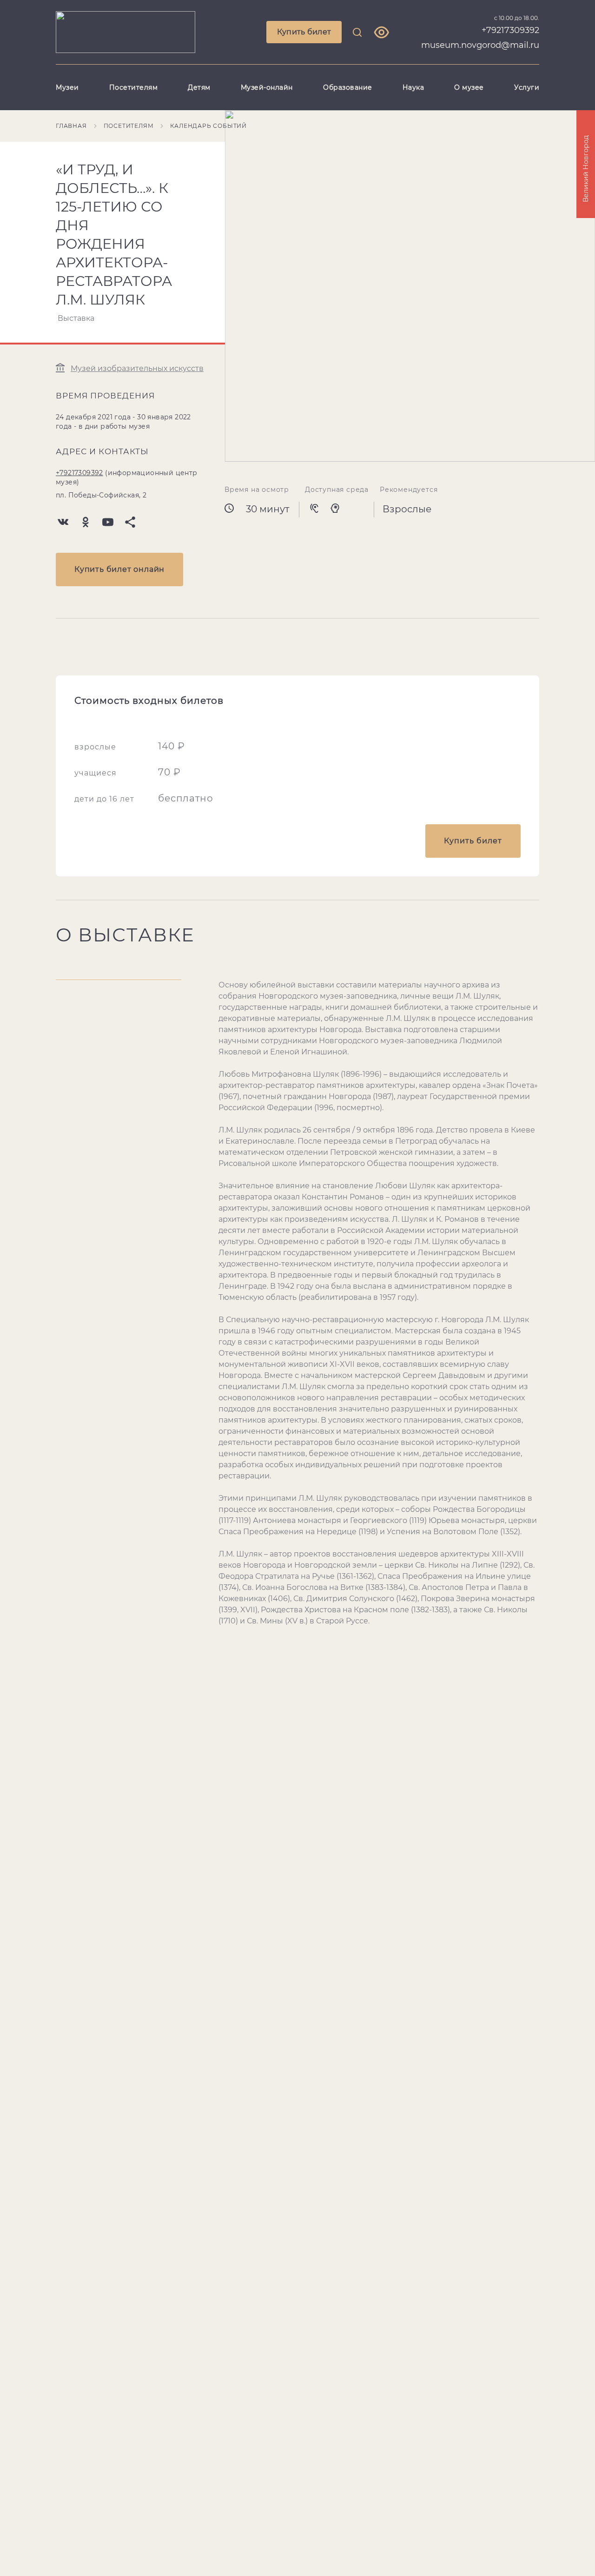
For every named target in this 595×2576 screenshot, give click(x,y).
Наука (413, 87)
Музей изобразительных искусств (137, 368)
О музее (469, 87)
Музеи (67, 87)
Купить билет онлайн (119, 569)
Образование (348, 87)
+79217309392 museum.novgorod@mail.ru (480, 38)
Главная (71, 126)
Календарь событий (208, 126)
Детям (199, 87)
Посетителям (134, 87)
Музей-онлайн (267, 87)
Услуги (527, 87)
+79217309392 (79, 473)
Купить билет (304, 32)
